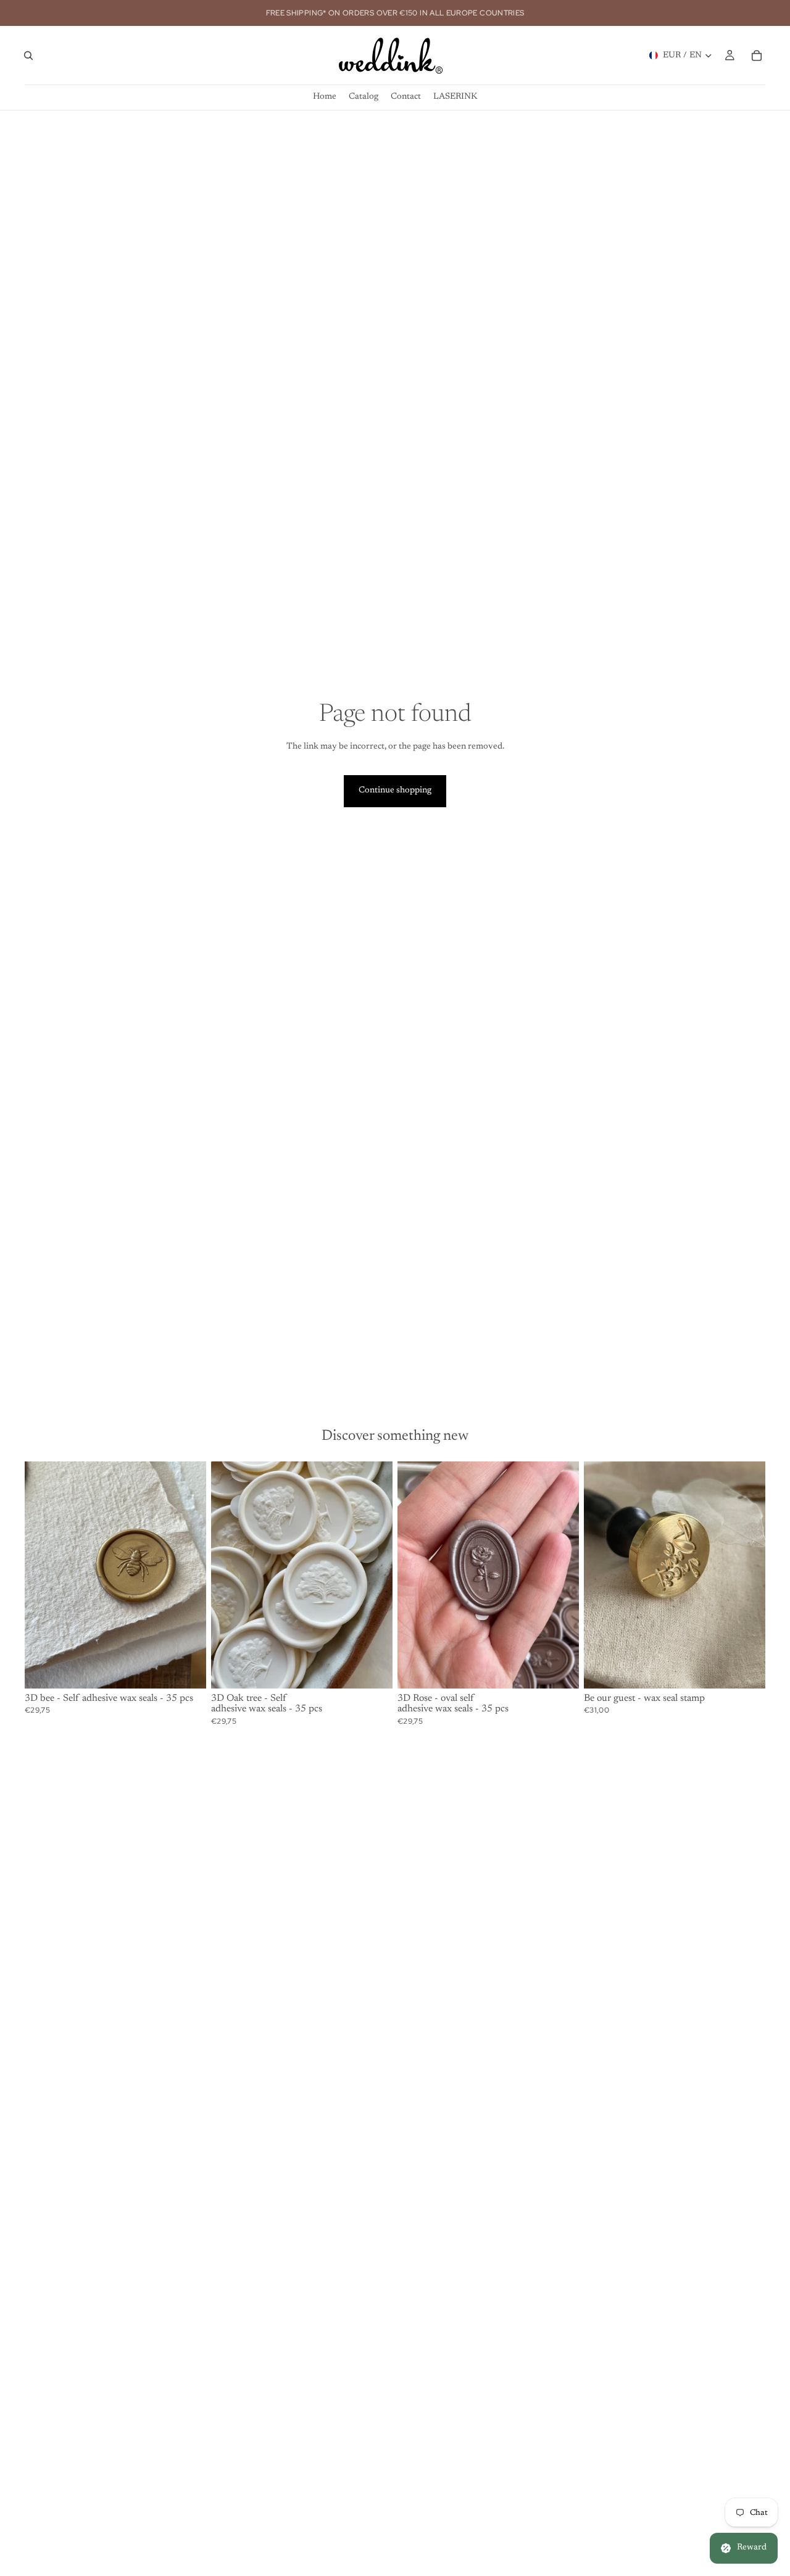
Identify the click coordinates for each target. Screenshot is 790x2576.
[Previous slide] (43, 1575)
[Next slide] (188, 1575)
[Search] (28, 56)
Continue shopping (395, 791)
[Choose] (187, 1669)
